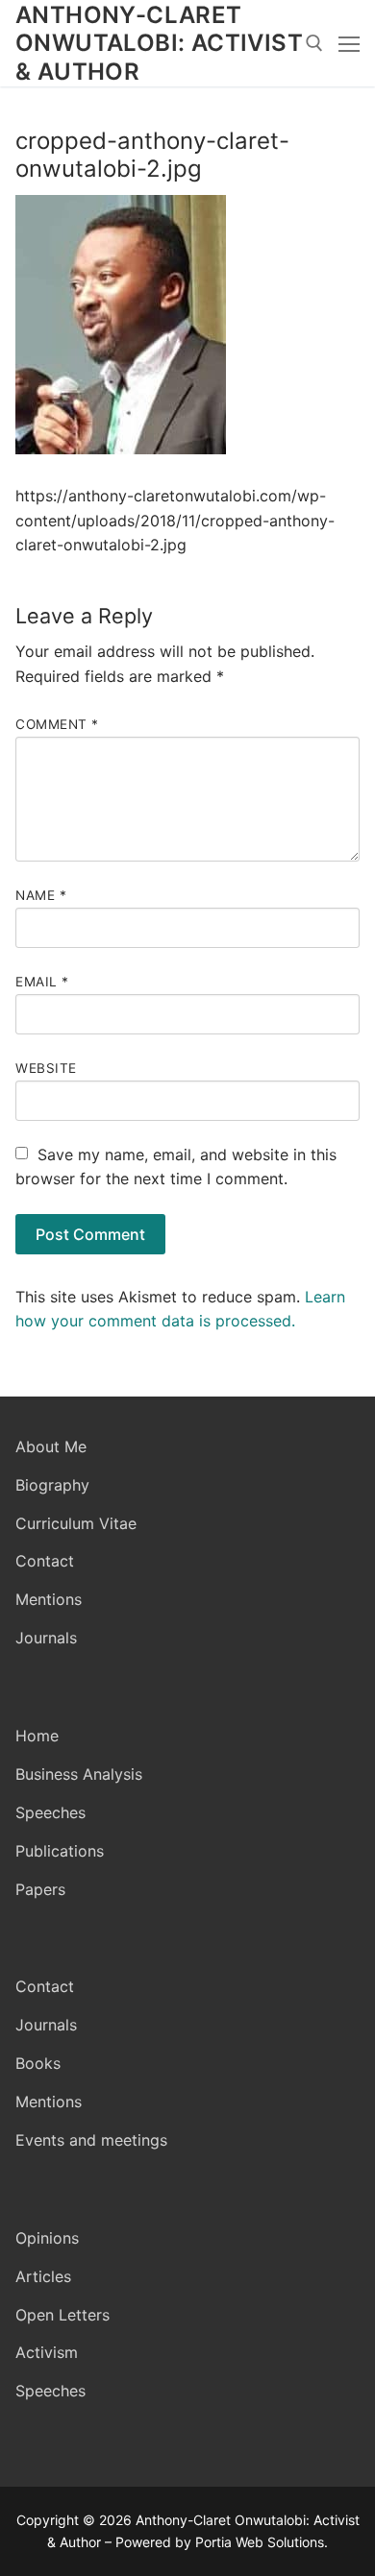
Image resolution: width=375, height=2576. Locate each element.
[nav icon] (349, 43)
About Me (51, 1446)
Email (42, 982)
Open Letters (62, 2315)
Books (38, 2063)
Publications (60, 1851)
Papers (40, 1889)
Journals (46, 1638)
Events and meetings (91, 2140)
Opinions (47, 2238)
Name (41, 895)
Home (37, 1736)
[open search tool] (314, 43)
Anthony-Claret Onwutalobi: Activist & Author (159, 43)
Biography (52, 1485)
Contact (45, 1561)
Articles (43, 2276)
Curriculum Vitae (76, 1523)
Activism (47, 2352)
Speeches (50, 1812)
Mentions (49, 1599)
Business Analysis (79, 1774)
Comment (57, 724)
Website (46, 1068)
